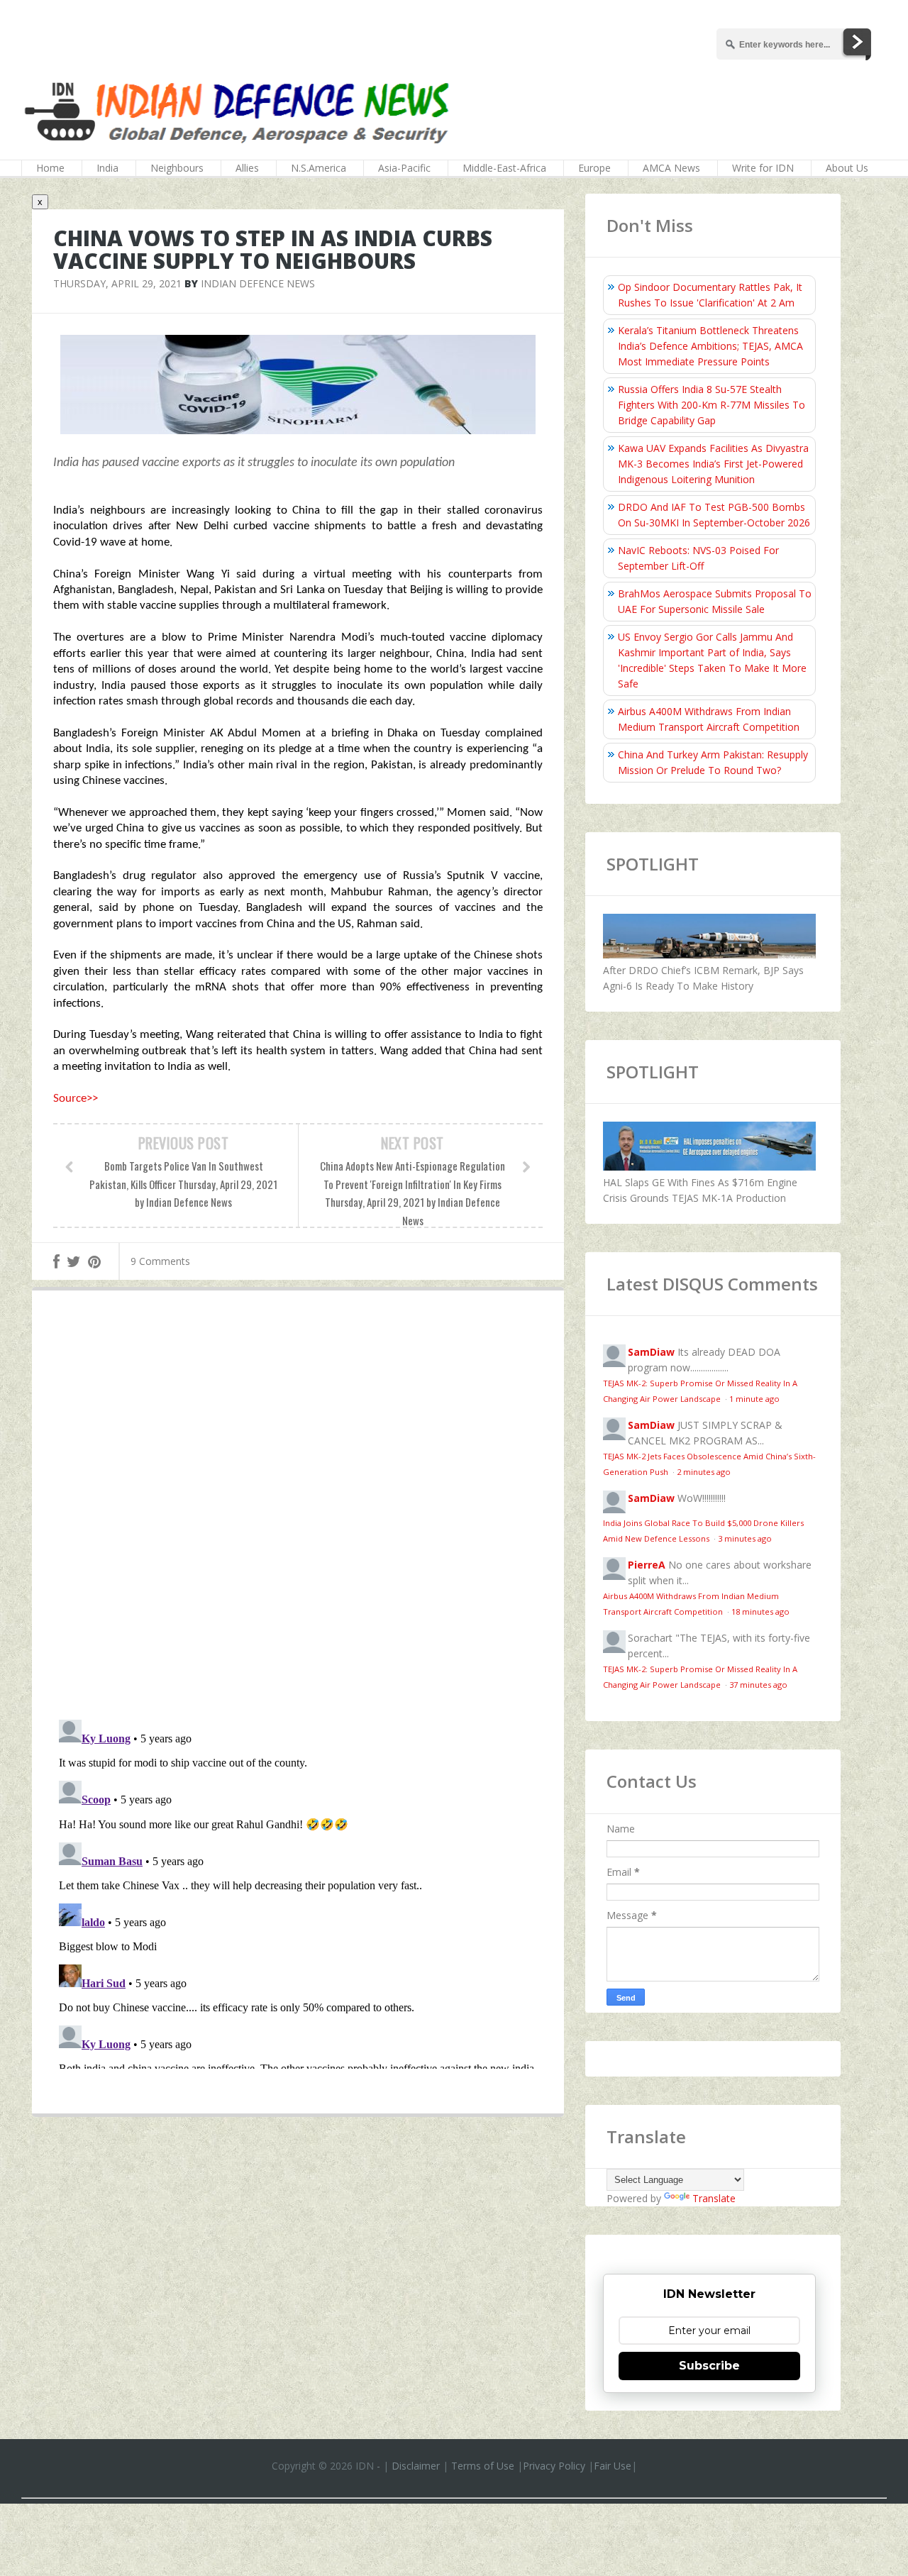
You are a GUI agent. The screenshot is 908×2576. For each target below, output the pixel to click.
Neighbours (177, 168)
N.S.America (319, 168)
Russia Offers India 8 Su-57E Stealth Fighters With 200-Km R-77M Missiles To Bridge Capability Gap (712, 405)
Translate (714, 2198)
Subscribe (709, 2366)
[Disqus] (298, 1508)
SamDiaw (651, 1352)
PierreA (647, 1565)
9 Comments (160, 1261)
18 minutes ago (760, 1612)
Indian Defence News (258, 283)
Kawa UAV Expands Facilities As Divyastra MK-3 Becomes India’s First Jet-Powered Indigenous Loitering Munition (713, 464)
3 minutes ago (745, 1538)
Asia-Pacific (404, 168)
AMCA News (671, 168)
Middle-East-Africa (504, 168)
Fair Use (613, 2466)
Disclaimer (416, 2466)
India (107, 168)
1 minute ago (754, 1399)
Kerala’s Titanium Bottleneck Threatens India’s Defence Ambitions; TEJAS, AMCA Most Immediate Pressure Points (710, 346)
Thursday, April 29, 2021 (117, 283)
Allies (247, 168)
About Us (847, 168)
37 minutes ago (758, 1685)
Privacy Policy (554, 2466)
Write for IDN (763, 168)
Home (50, 168)
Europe (594, 168)
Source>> (76, 1099)
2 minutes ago (704, 1472)
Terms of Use (483, 2466)
